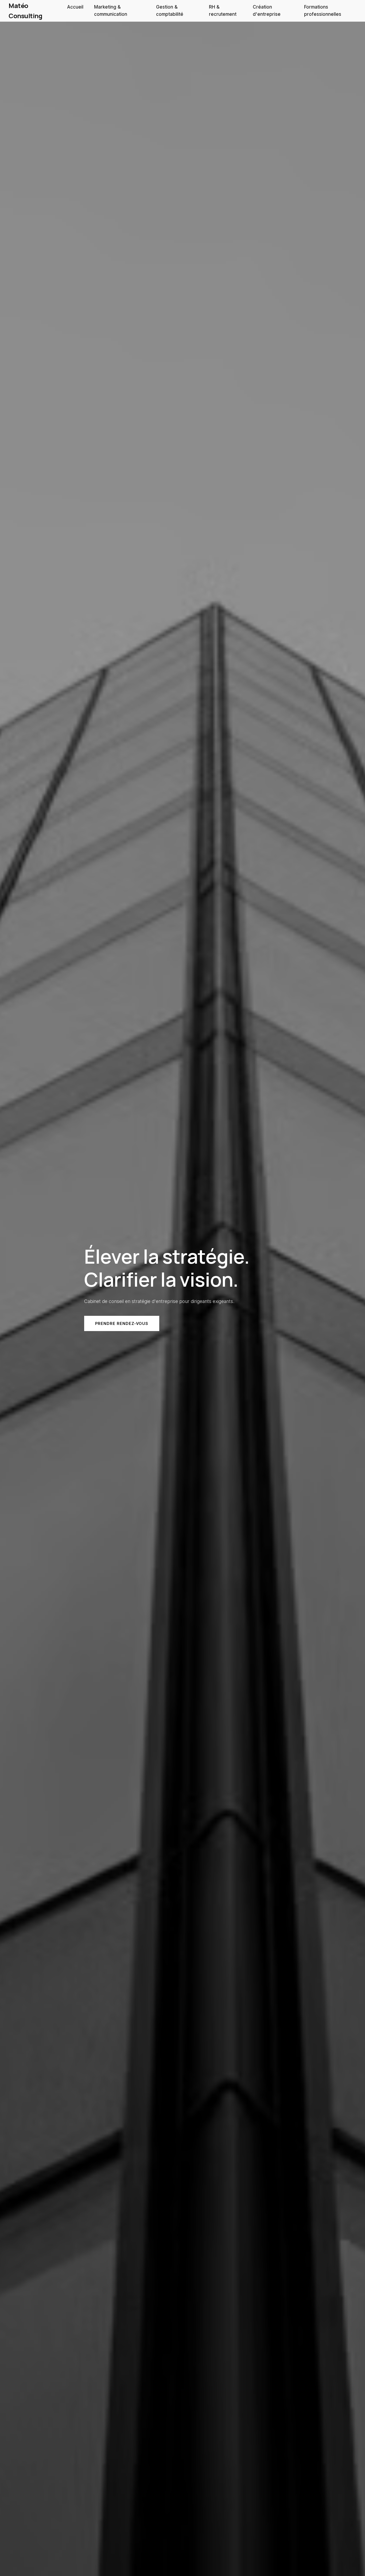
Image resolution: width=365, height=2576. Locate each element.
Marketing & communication (111, 11)
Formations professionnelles (323, 11)
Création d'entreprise (267, 11)
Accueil (75, 7)
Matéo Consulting (25, 11)
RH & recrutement (223, 11)
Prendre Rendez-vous (122, 1323)
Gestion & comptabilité (170, 11)
